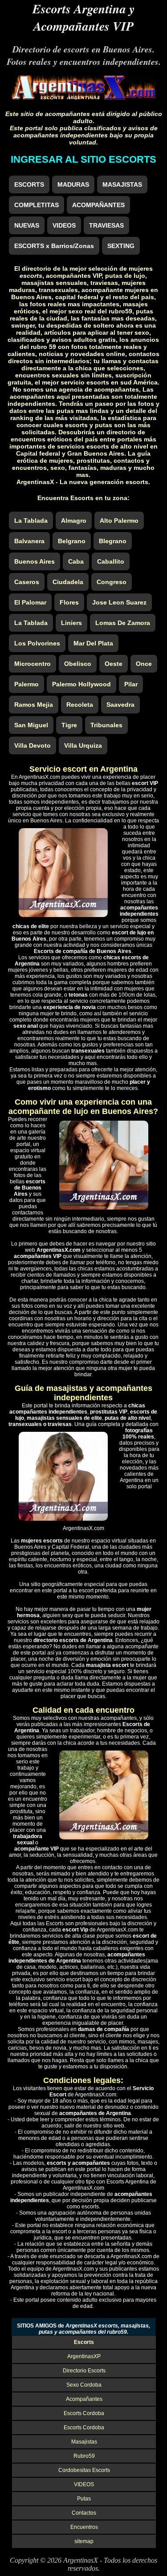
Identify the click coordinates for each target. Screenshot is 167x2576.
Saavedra (120, 705)
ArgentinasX (81, 2560)
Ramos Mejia (34, 705)
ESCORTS (29, 184)
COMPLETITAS (37, 205)
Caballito (111, 561)
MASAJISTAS (122, 184)
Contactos (84, 2513)
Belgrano (72, 541)
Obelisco (78, 664)
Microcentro (33, 664)
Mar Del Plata (93, 643)
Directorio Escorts (84, 2371)
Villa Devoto (33, 745)
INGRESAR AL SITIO (83, 159)
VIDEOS (64, 225)
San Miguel (31, 725)
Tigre (69, 725)
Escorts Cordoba (84, 2413)
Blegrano (113, 541)
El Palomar (30, 602)
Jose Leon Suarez (119, 602)
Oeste (114, 664)
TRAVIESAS (106, 225)
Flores (69, 602)
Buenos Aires (35, 561)
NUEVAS (27, 225)
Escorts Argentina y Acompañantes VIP (83, 17)
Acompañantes (84, 2399)
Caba (76, 561)
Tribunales (106, 725)
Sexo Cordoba (84, 2385)
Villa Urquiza (83, 745)
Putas (84, 2499)
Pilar (131, 684)
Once (144, 664)
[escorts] (83, 97)
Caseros (27, 582)
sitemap (84, 2541)
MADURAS (73, 184)
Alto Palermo (119, 521)
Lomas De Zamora (123, 623)
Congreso (112, 582)
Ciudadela (68, 582)
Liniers (71, 623)
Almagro (74, 521)
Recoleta (80, 705)
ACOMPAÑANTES (98, 205)
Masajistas (84, 2442)
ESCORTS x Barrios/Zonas (54, 246)
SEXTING (121, 246)
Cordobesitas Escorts (84, 2470)
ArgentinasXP (84, 2356)
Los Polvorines (37, 643)
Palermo (26, 684)
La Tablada (31, 521)
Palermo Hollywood (81, 684)
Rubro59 (84, 2456)
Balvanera (29, 541)
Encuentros (84, 2527)
